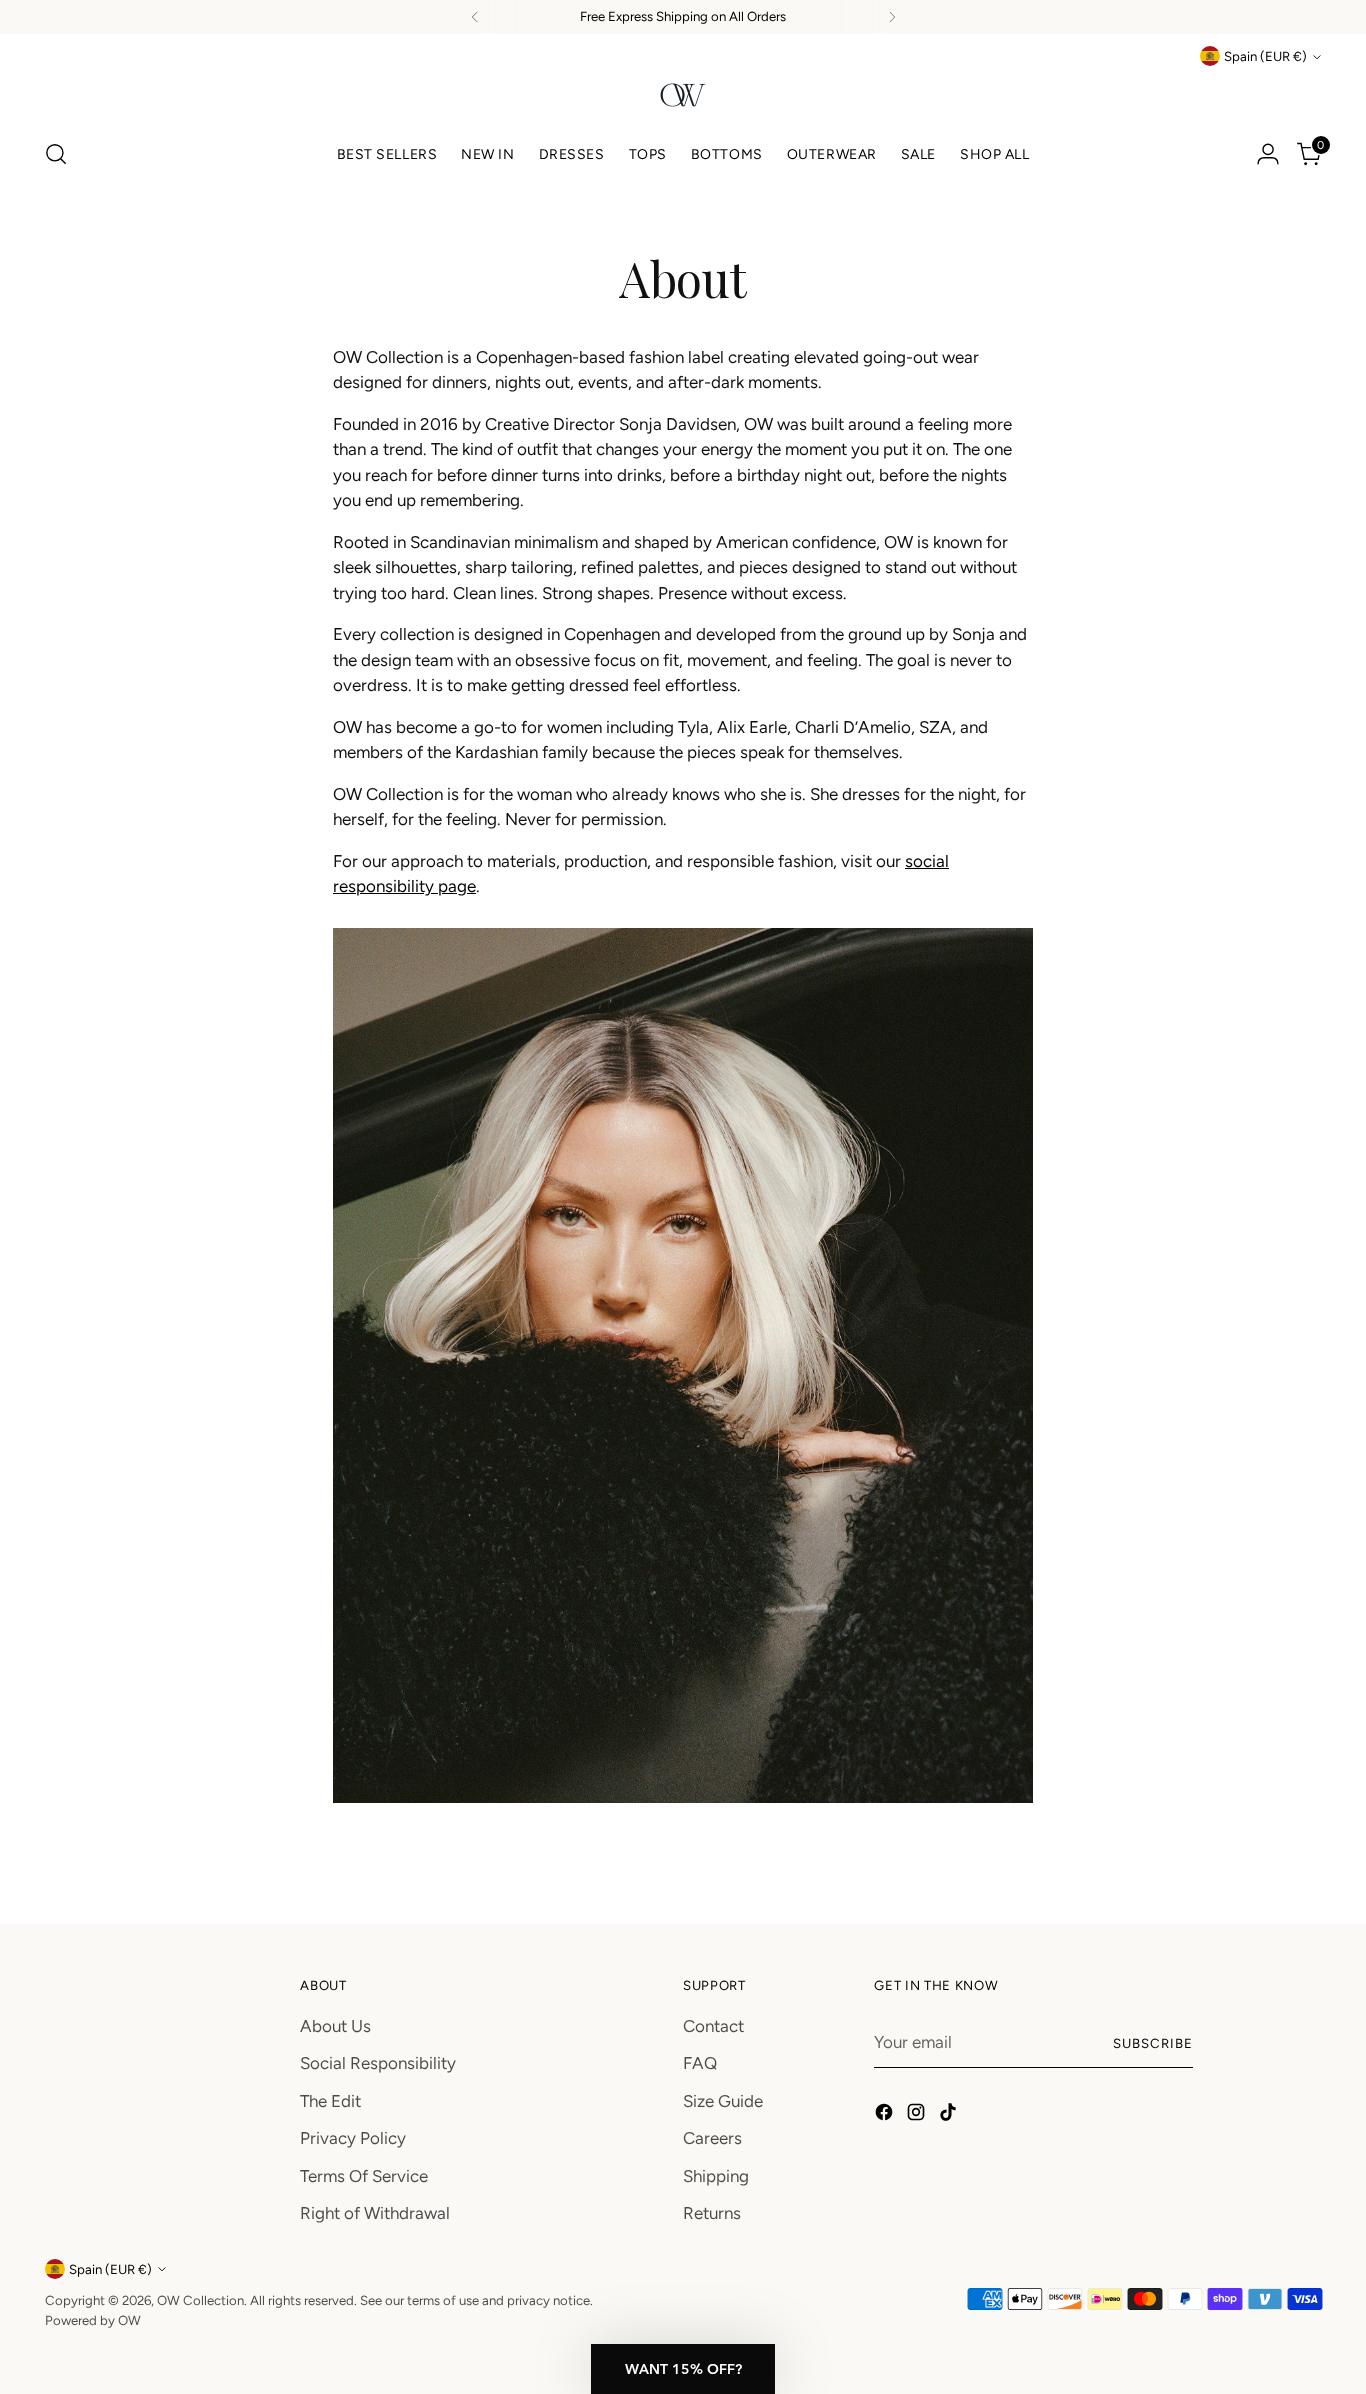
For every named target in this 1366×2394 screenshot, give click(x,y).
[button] (683, 2369)
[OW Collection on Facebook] (886, 2116)
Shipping (716, 2176)
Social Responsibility (378, 2063)
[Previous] (475, 17)
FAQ (700, 2063)
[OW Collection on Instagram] (918, 2116)
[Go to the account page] (1268, 154)
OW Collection (200, 2300)
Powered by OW (93, 2320)
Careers (712, 2138)
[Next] (892, 17)
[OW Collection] (683, 95)
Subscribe (1153, 2043)
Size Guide (723, 2101)
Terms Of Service (364, 2176)
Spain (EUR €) (1265, 56)
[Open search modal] (56, 154)
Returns (712, 2213)
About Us (335, 2026)
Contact (713, 2026)
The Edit (330, 2101)
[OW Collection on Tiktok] (950, 2116)
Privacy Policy (353, 2138)
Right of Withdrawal (375, 2213)
